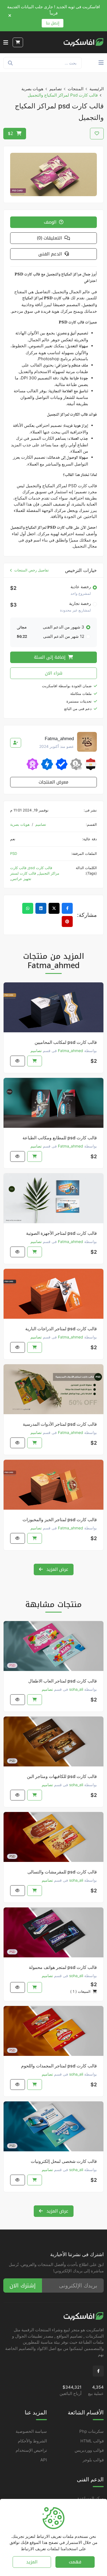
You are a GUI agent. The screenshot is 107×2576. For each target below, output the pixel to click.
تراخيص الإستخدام (31, 2450)
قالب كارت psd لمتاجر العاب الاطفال (63, 1681)
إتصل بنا (53, 23)
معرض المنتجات (54, 782)
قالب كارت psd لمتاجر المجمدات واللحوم (59, 2066)
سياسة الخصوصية (31, 2431)
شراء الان (54, 673)
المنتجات (76, 89)
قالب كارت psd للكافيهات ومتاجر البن (62, 1776)
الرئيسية (97, 89)
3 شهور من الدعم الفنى (64, 627)
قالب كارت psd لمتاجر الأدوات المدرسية (60, 1424)
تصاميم (56, 89)
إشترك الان (23, 2285)
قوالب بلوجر (93, 2460)
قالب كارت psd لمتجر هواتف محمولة (63, 1967)
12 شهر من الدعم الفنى (64, 636)
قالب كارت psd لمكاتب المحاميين (66, 1042)
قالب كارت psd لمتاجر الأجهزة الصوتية (61, 1233)
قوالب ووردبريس (89, 2450)
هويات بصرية (32, 89)
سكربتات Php (91, 2431)
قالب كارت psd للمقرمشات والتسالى (62, 1872)
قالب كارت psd (40, 868)
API (44, 2460)
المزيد (32, 2562)
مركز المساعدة (91, 2498)
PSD (14, 853)
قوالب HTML (92, 2441)
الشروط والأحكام (32, 2441)
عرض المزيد (57, 1569)
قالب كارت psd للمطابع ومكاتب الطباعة (60, 1138)
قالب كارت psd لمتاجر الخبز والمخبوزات (60, 1520)
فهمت (75, 2562)
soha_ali (76, 1689)
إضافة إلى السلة (50, 657)
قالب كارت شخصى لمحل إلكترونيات (64, 2161)
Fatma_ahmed (71, 1051)
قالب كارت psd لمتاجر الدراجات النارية (61, 1329)
